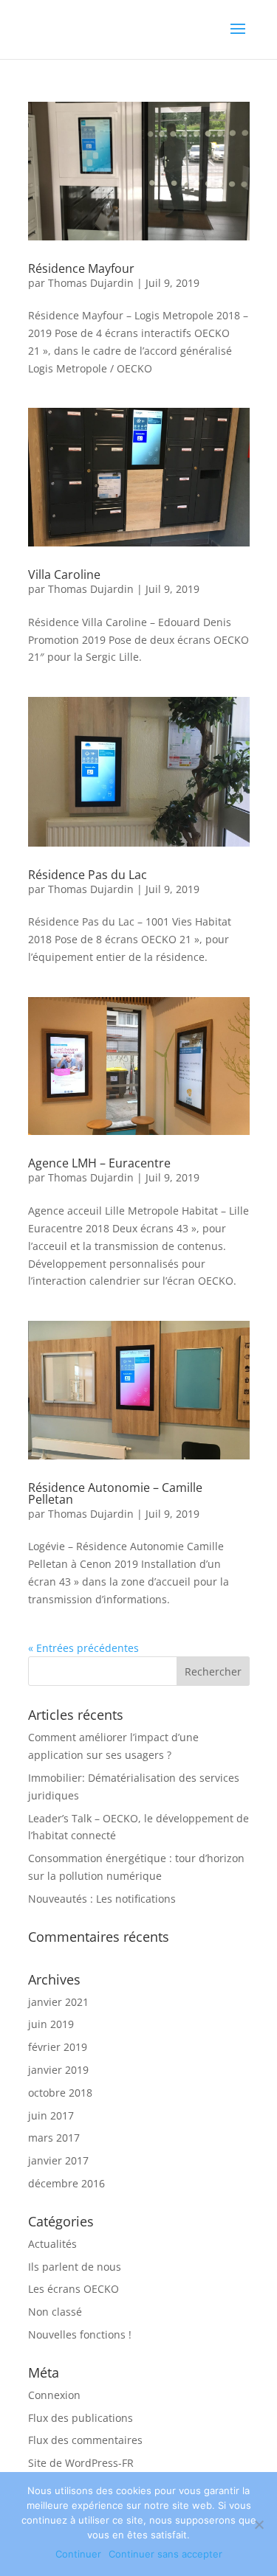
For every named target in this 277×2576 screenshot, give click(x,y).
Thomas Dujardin (91, 283)
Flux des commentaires (85, 2440)
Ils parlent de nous (75, 2267)
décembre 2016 (66, 2183)
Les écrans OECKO (73, 2289)
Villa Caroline (64, 574)
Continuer (78, 2554)
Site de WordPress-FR (81, 2463)
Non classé (55, 2312)
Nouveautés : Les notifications (102, 1899)
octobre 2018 (60, 2093)
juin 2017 (51, 2115)
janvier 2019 (58, 2070)
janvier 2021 (58, 2002)
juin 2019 (51, 2024)
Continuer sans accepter (165, 2554)
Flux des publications (81, 2418)
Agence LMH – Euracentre (99, 1163)
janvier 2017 (58, 2160)
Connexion (54, 2395)
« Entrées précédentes (83, 1648)
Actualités (52, 2244)
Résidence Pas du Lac (88, 875)
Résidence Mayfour (81, 268)
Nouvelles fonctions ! (80, 2334)
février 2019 (58, 2047)
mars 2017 (54, 2138)
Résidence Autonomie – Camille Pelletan (115, 1493)
